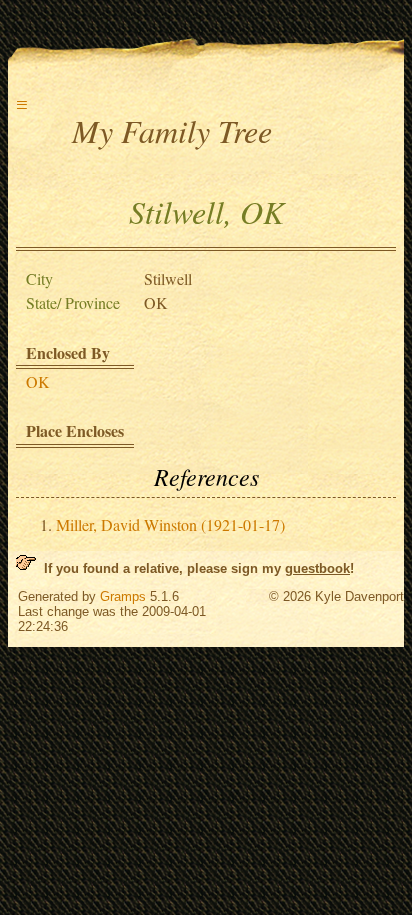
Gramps (123, 596)
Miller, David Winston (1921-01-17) (170, 524)
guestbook (317, 568)
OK (38, 381)
